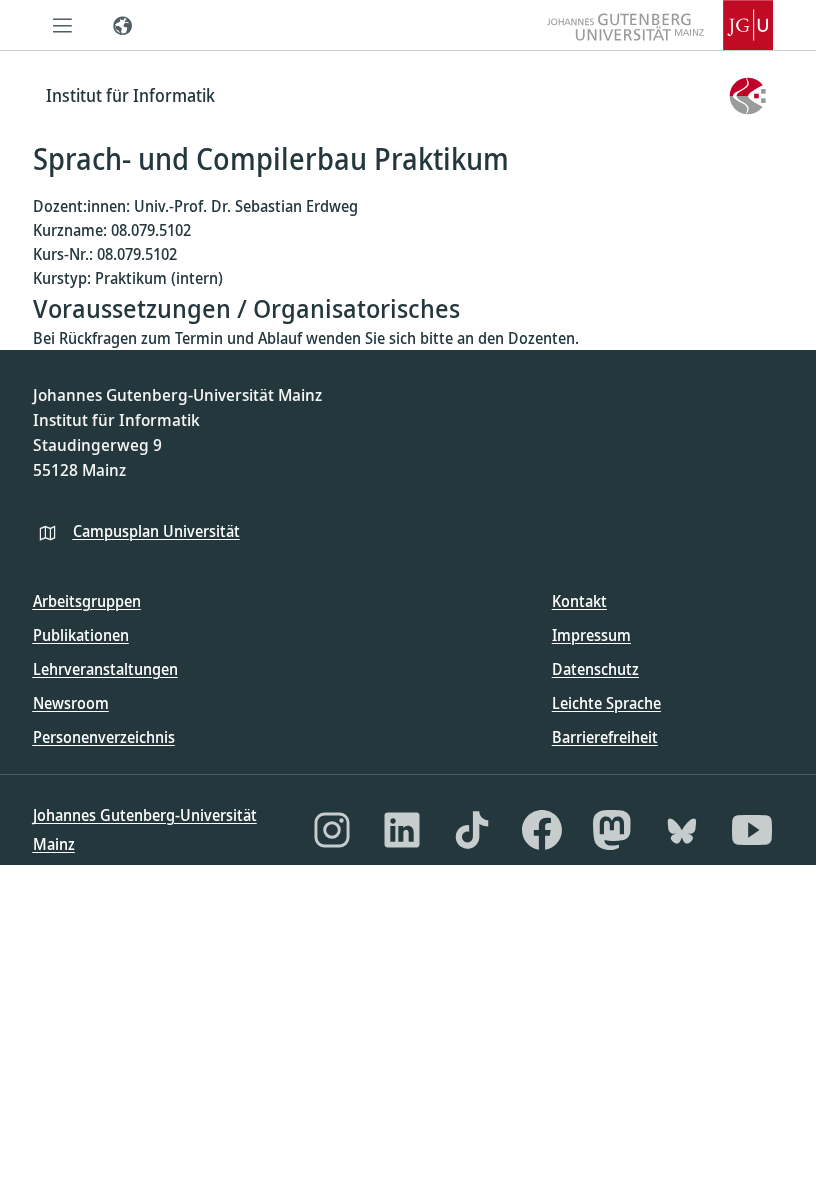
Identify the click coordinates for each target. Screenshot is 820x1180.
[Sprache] (123, 25)
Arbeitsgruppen (87, 601)
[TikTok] (472, 830)
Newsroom (71, 703)
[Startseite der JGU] (660, 25)
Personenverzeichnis (104, 737)
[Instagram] (332, 830)
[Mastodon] (612, 830)
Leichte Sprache (606, 703)
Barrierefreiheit (605, 737)
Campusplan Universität (156, 531)
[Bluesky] (682, 830)
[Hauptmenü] (63, 25)
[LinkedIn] (402, 830)
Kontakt (579, 601)
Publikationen (81, 635)
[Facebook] (542, 830)
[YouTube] (752, 830)
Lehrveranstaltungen (105, 669)
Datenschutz (595, 669)
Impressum (591, 635)
